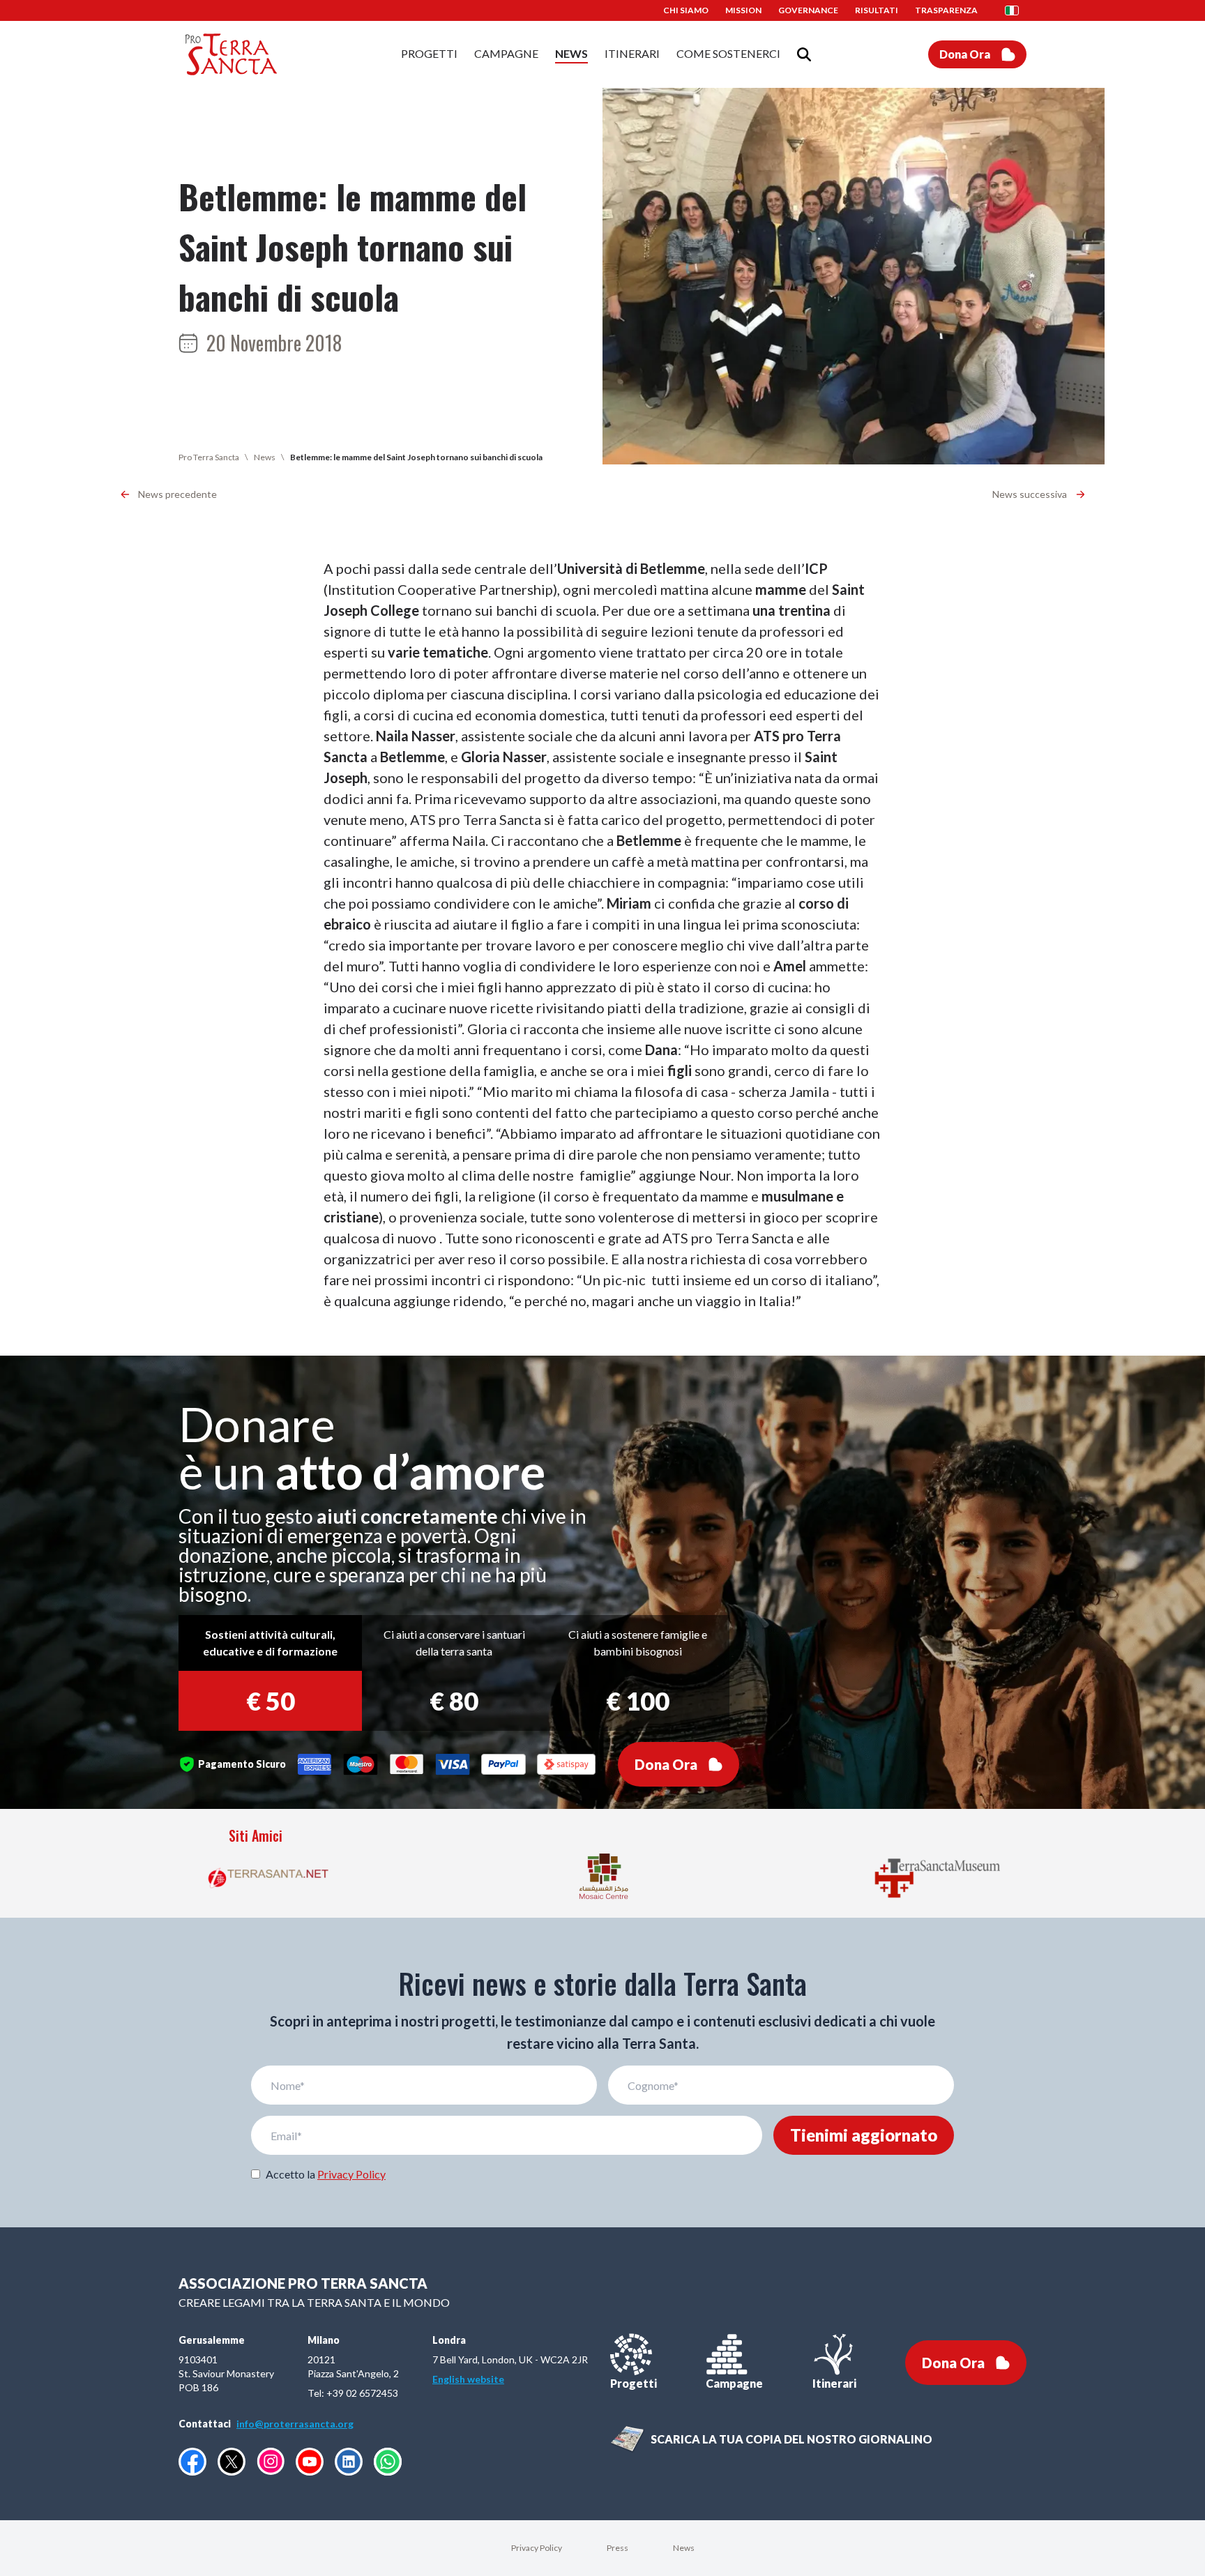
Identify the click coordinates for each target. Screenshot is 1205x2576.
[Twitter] (232, 2462)
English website (468, 2379)
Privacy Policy (351, 2174)
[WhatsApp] (388, 2462)
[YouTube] (310, 2462)
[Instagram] (271, 2461)
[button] (1016, 10)
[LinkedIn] (349, 2462)
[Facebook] (192, 2462)
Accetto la (326, 2174)
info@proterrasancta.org (295, 2424)
